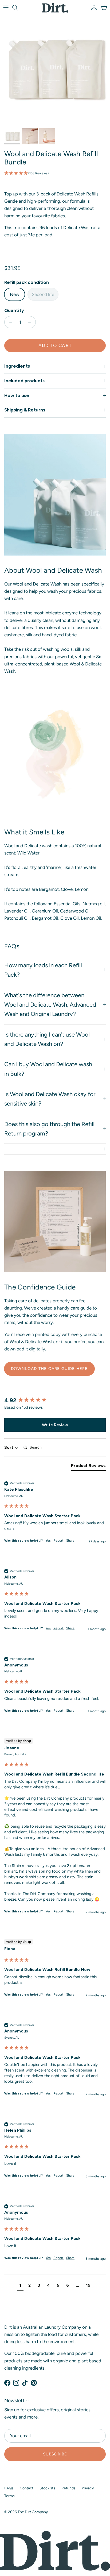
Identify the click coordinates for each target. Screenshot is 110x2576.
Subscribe (55, 2454)
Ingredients (17, 366)
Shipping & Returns (25, 410)
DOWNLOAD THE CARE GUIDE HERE (49, 1369)
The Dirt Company (33, 2512)
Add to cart (55, 345)
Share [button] (70, 1541)
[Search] (18, 7)
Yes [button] (48, 1541)
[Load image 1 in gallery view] (55, 71)
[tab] (88, 1467)
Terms (9, 2496)
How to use (17, 395)
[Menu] (6, 7)
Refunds (68, 2488)
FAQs (9, 2488)
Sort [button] (9, 1447)
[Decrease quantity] (9, 322)
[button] (55, 173)
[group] (55, 1401)
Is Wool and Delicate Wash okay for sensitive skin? (50, 1099)
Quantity (14, 310)
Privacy (88, 2488)
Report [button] (58, 1541)
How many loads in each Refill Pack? (43, 970)
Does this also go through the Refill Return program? (49, 1129)
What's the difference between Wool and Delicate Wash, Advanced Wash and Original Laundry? (50, 1005)
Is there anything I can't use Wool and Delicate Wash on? (47, 1039)
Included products (24, 381)
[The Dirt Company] (55, 8)
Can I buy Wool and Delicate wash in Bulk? (48, 1069)
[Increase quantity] (31, 322)
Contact (27, 2488)
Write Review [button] (55, 1425)
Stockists (47, 2488)
